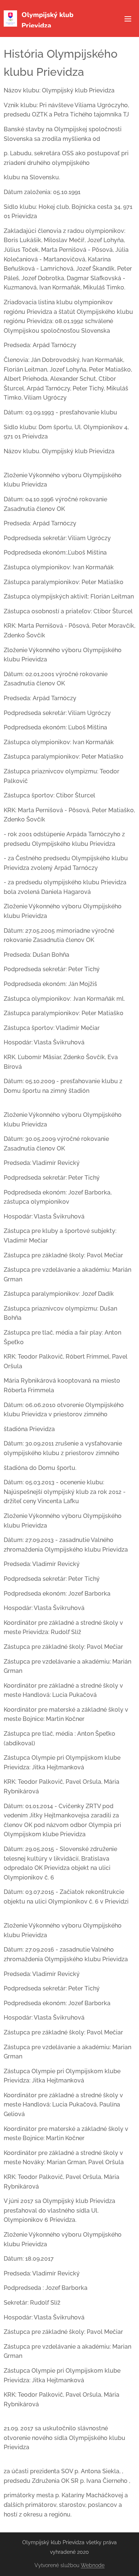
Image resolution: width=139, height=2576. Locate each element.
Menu (128, 18)
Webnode (93, 2565)
